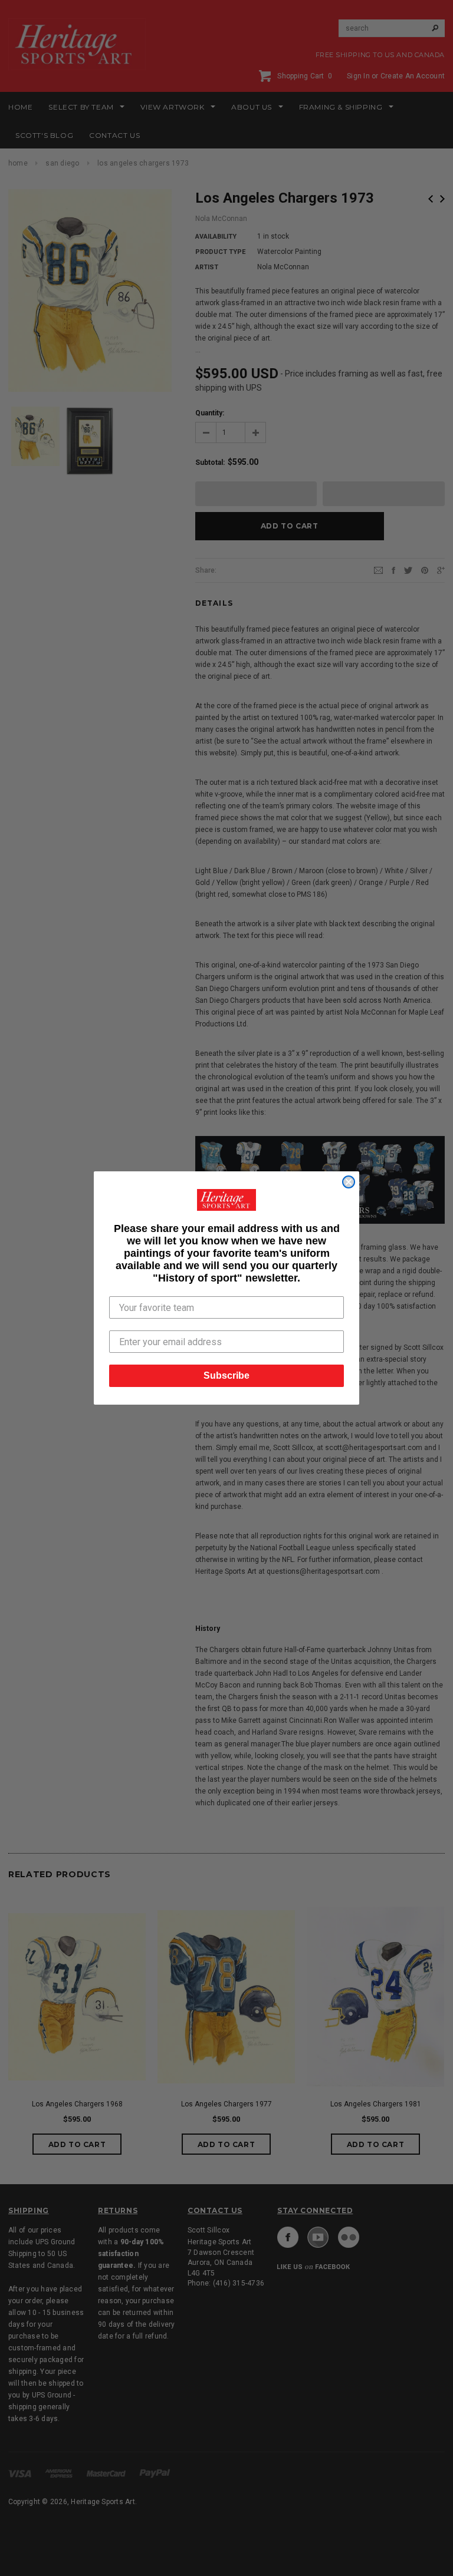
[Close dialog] (349, 1182)
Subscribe (226, 1375)
